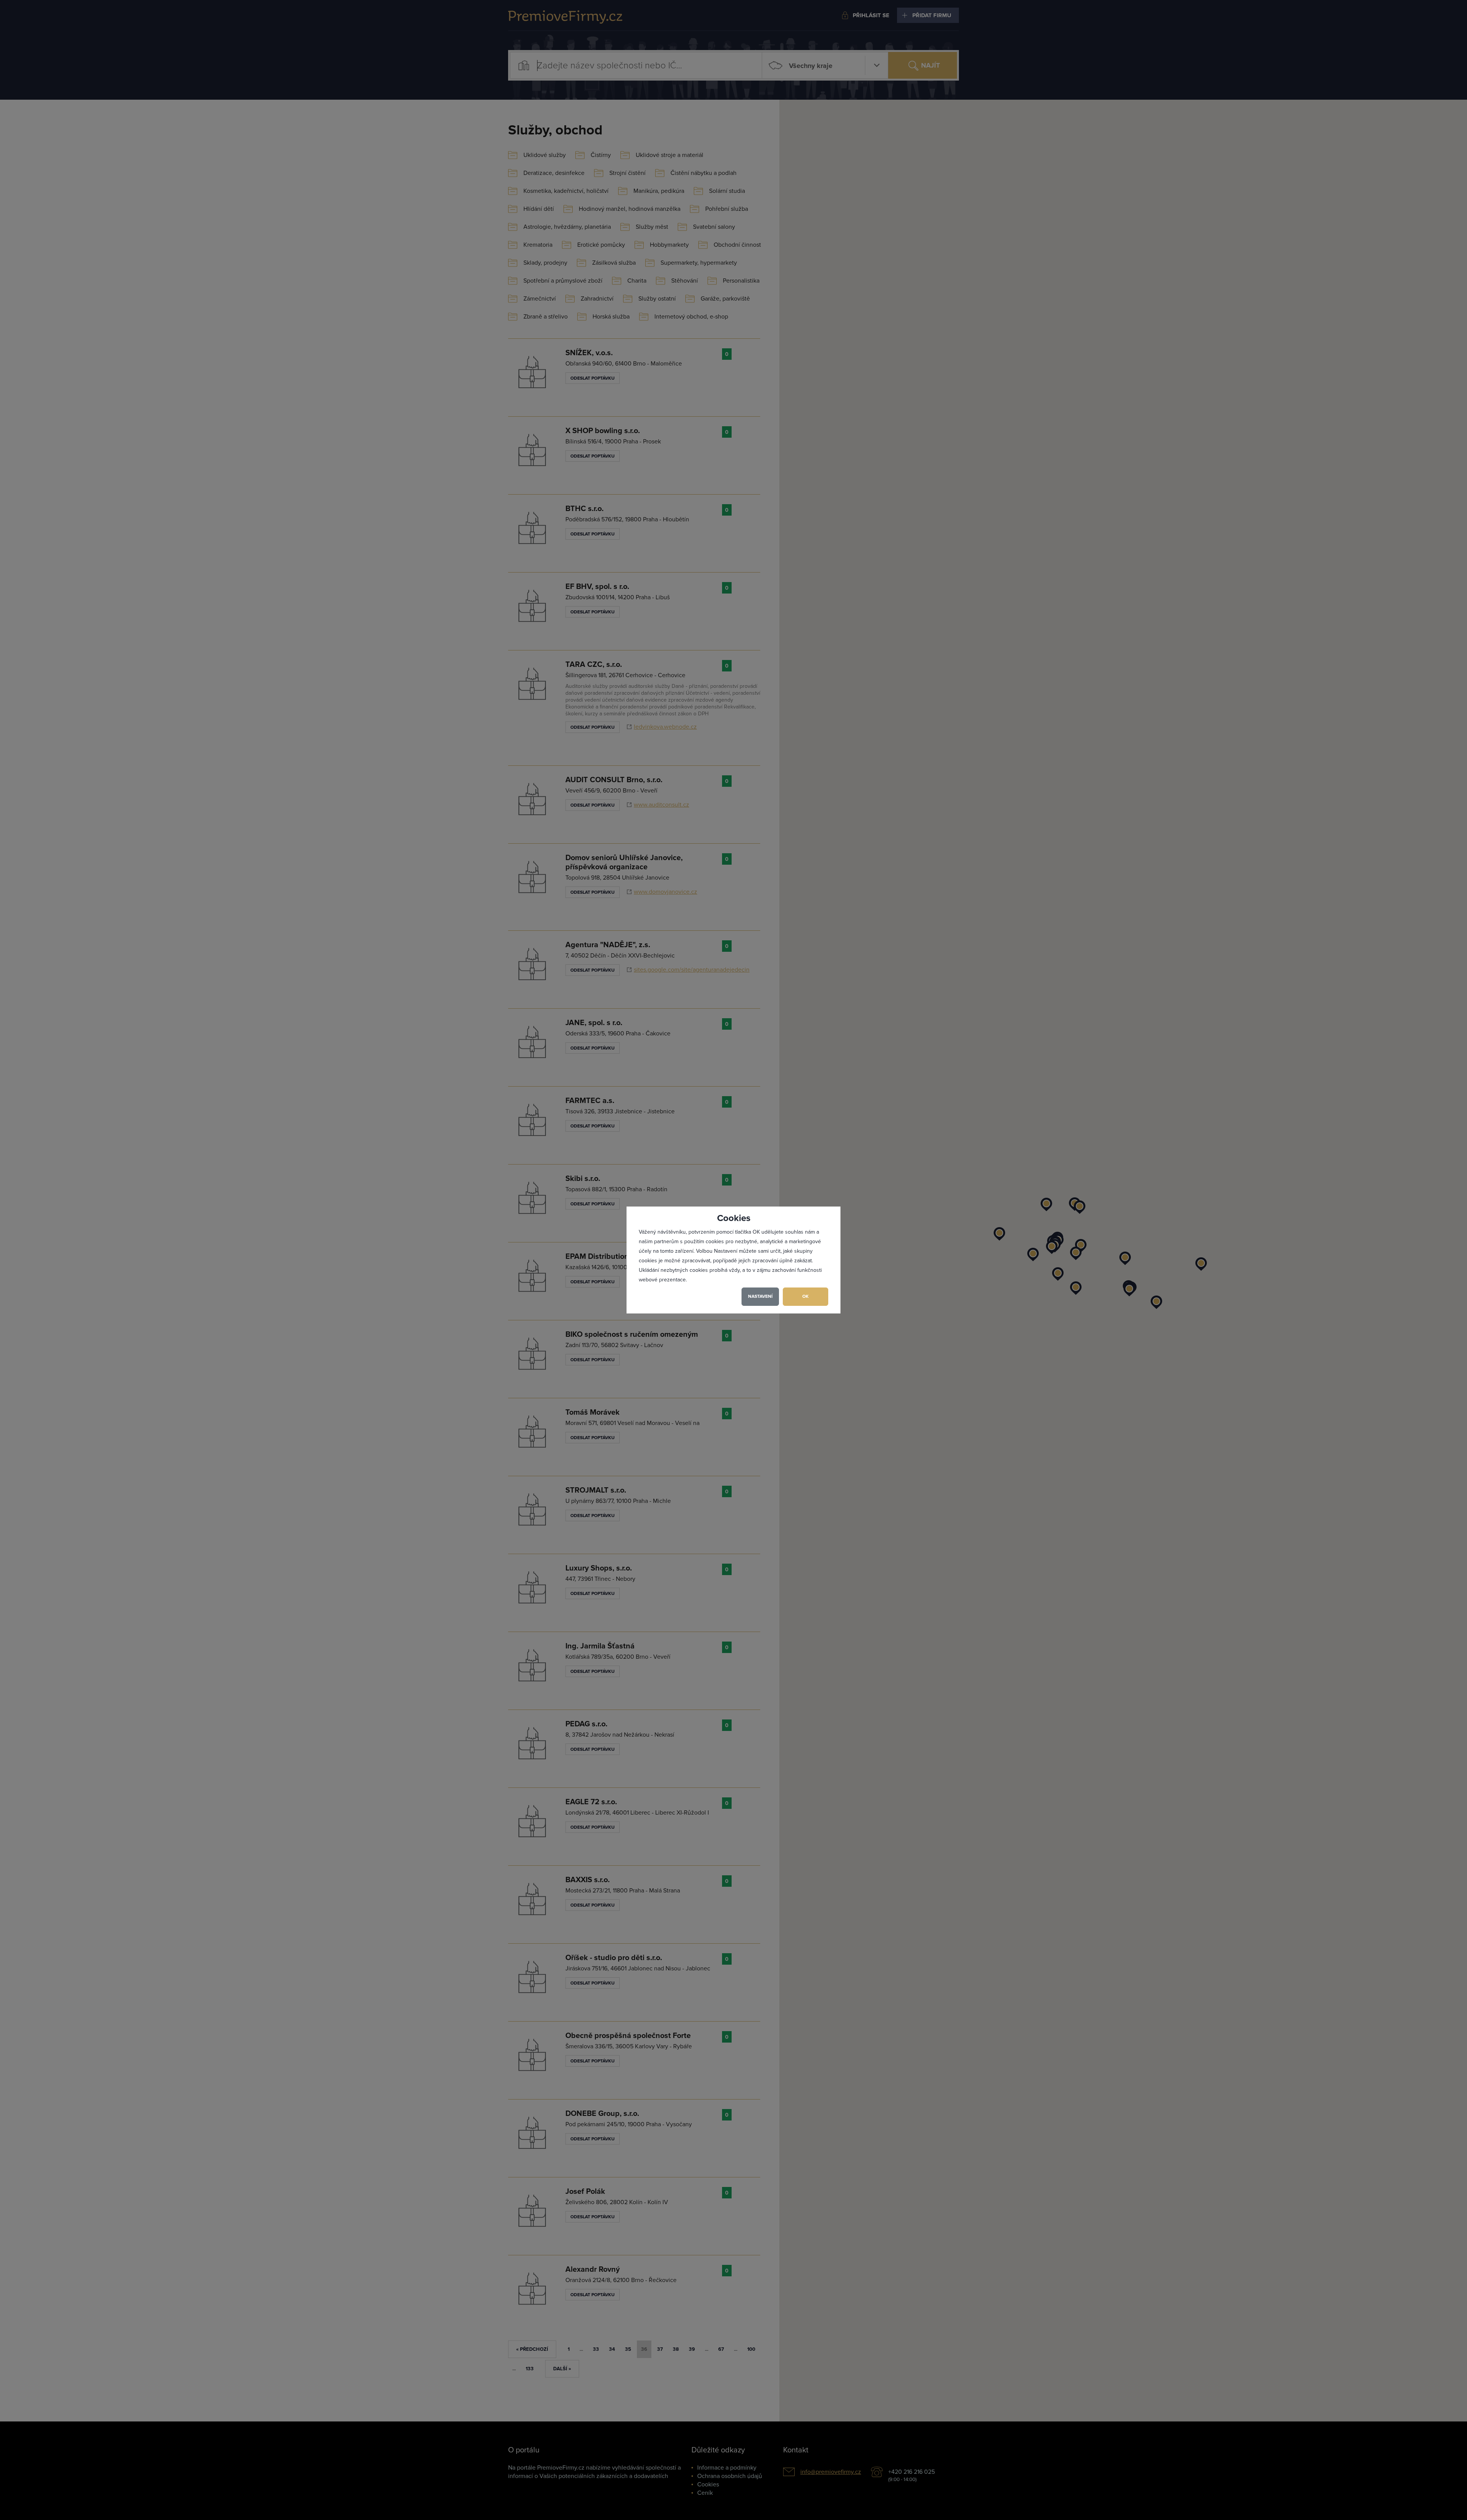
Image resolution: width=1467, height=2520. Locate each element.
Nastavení (760, 1296)
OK (806, 1296)
